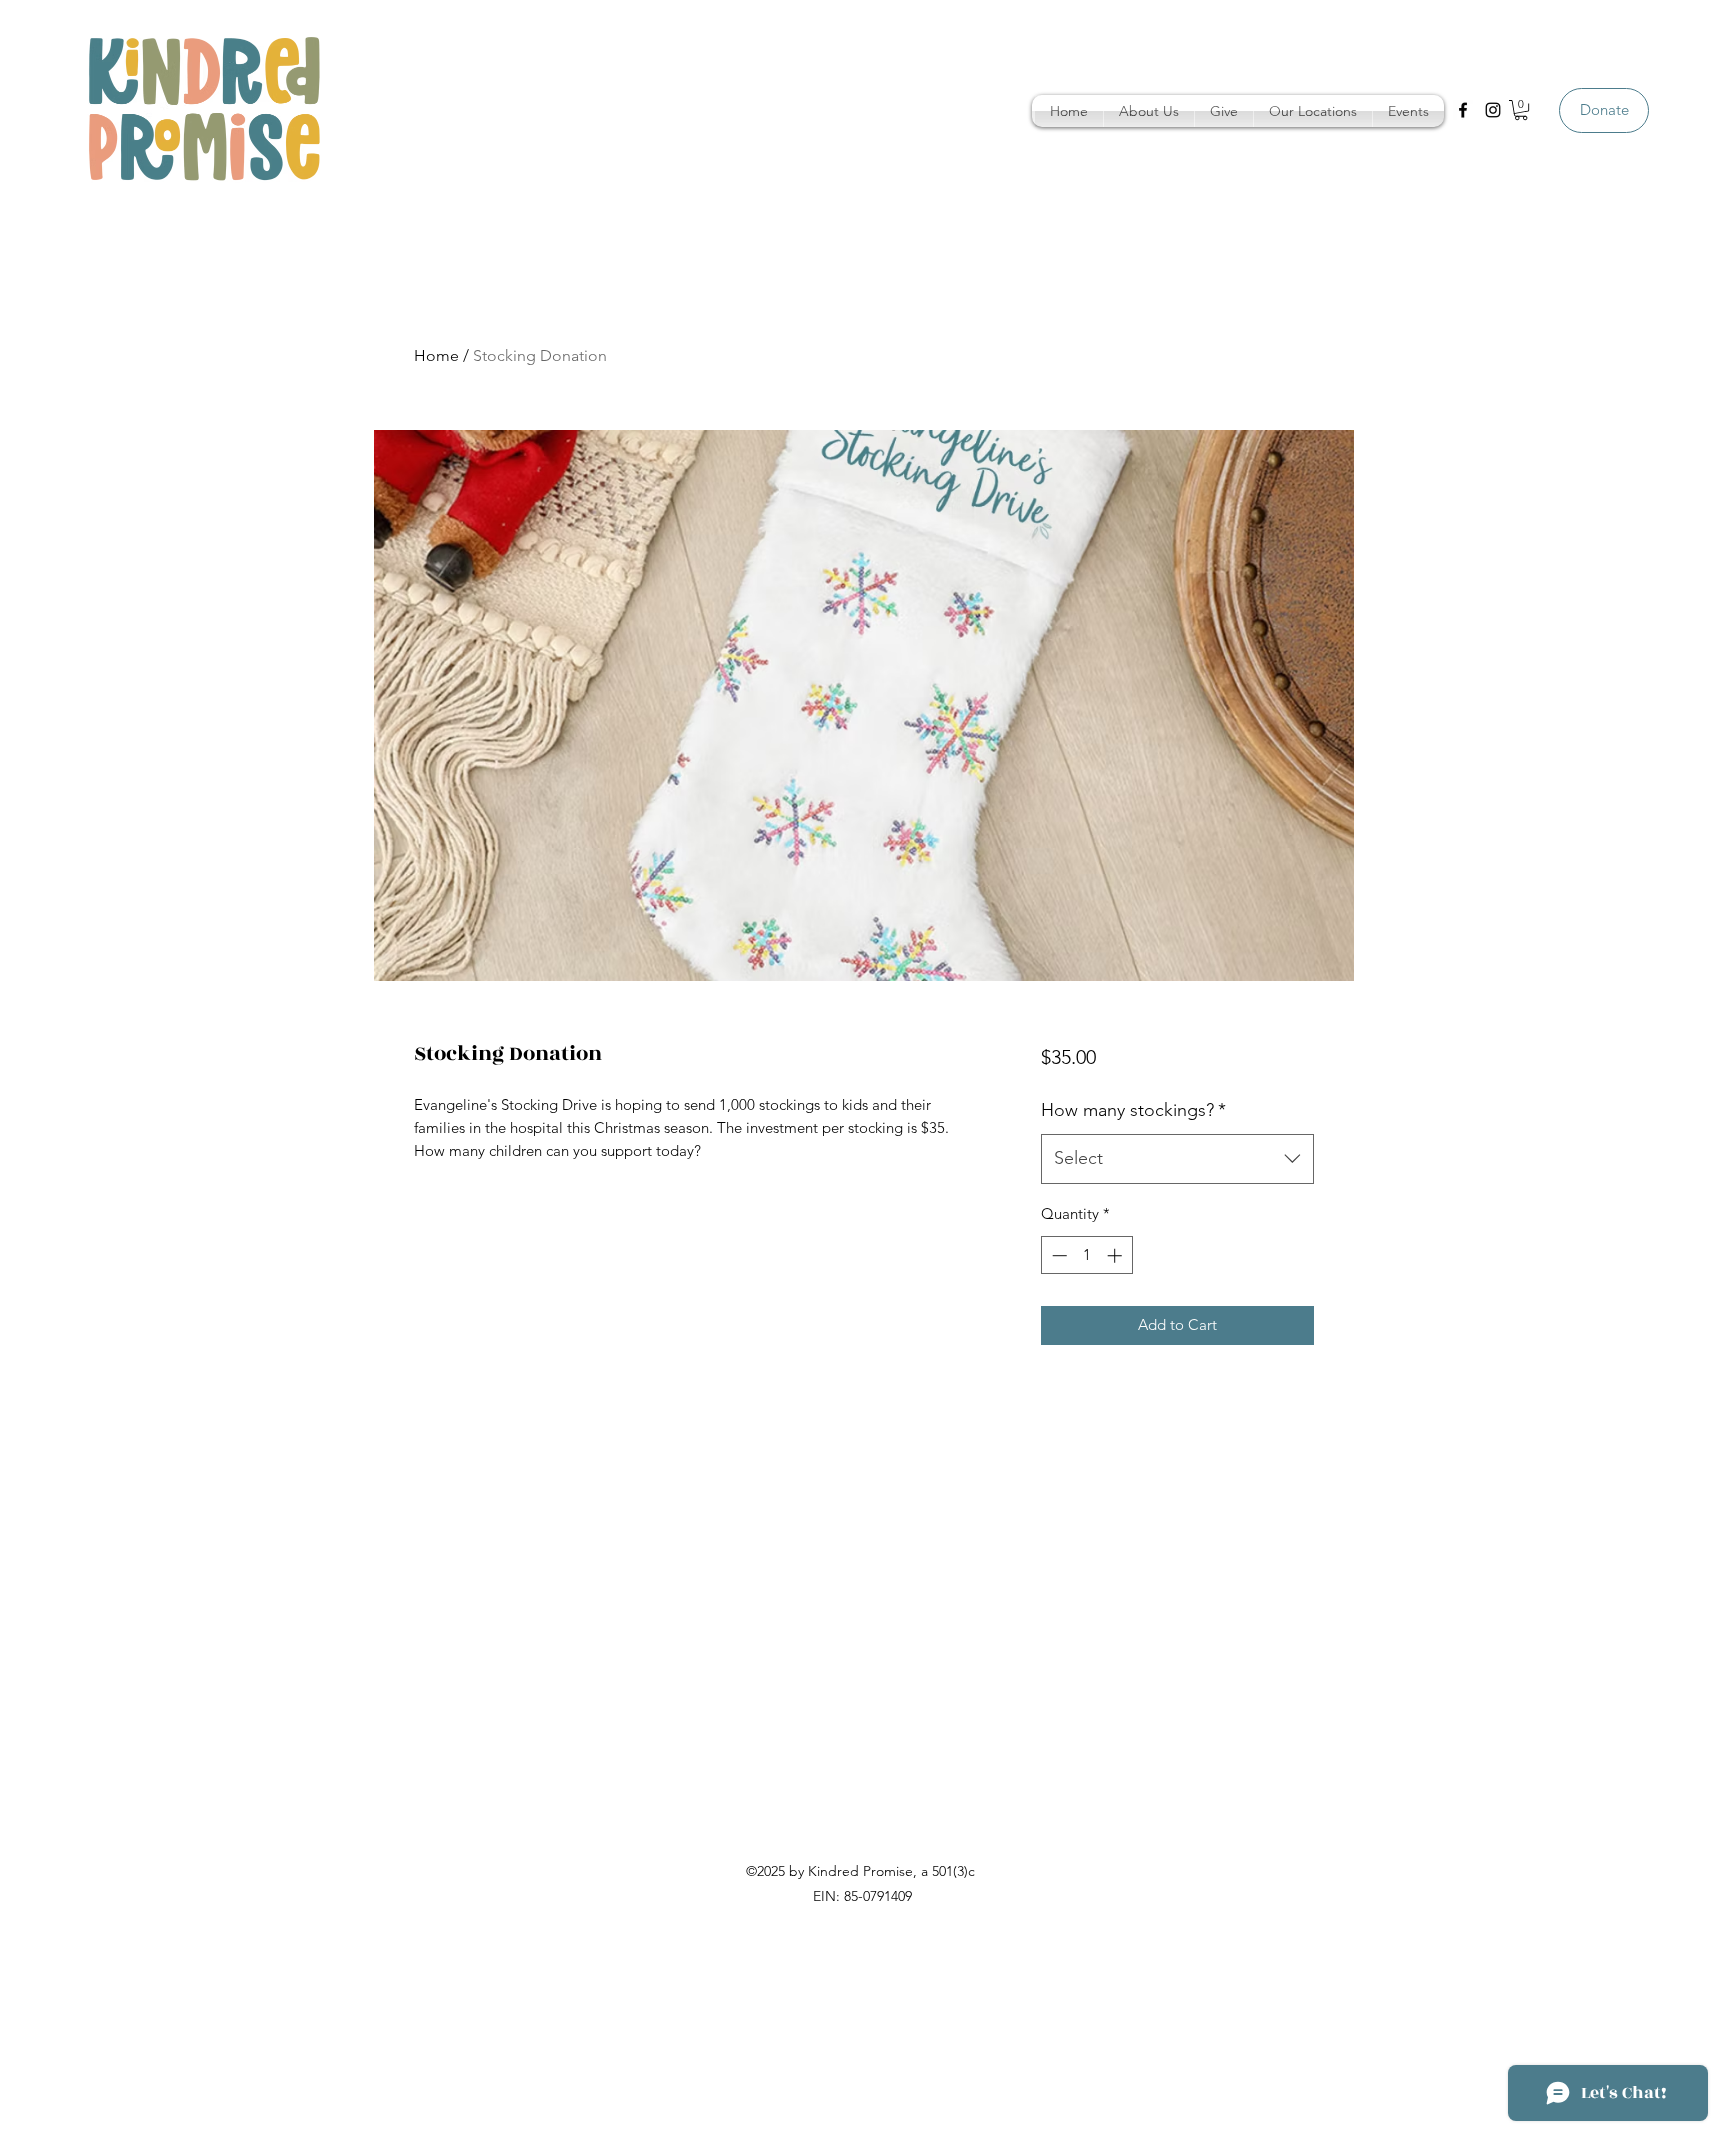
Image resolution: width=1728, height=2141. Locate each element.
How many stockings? (1133, 1110)
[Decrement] (1057, 1255)
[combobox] (1177, 1159)
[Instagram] (1493, 110)
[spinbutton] (1086, 1255)
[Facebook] (1463, 110)
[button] (1149, 111)
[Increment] (1116, 1255)
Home (436, 355)
